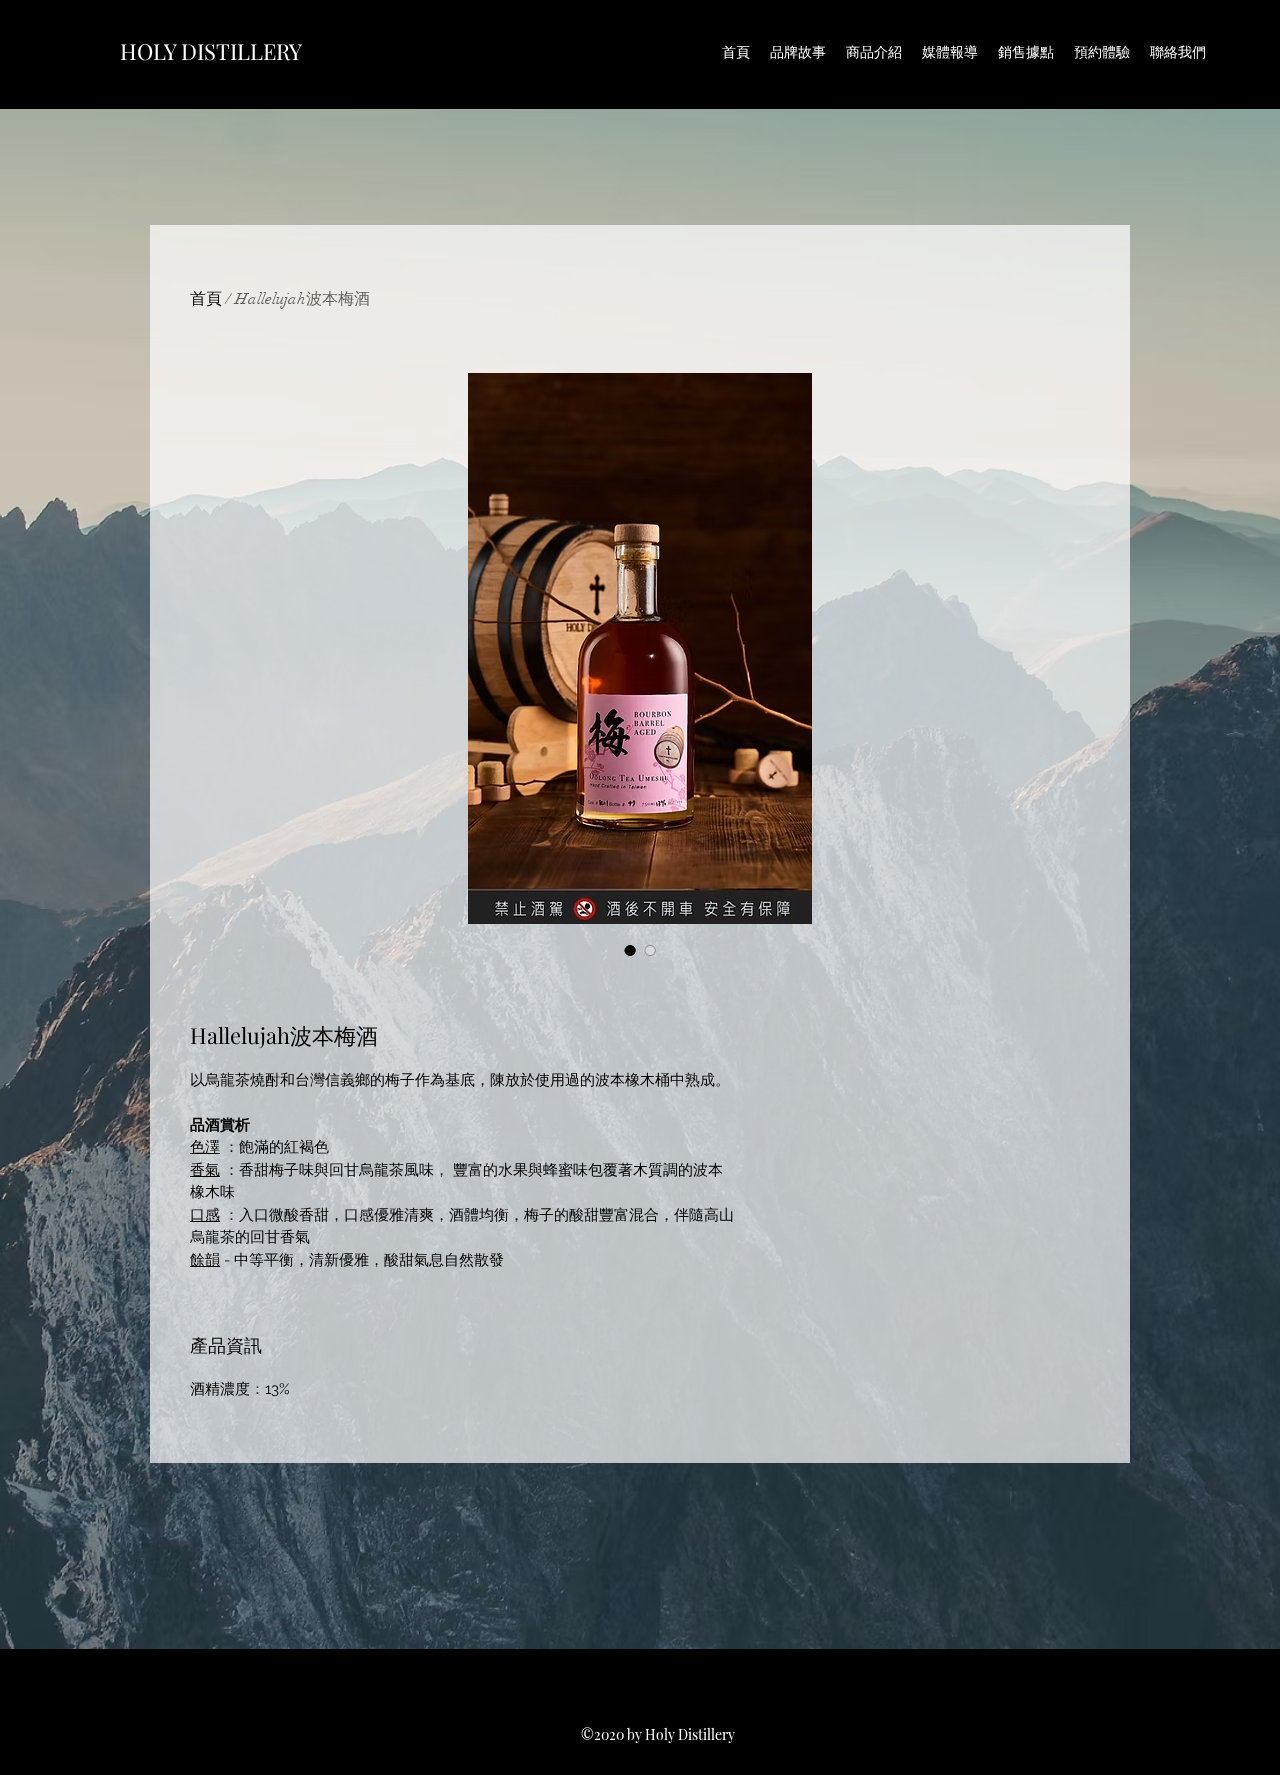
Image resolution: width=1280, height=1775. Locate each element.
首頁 (206, 299)
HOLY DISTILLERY (211, 51)
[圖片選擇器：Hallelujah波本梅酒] (630, 950)
